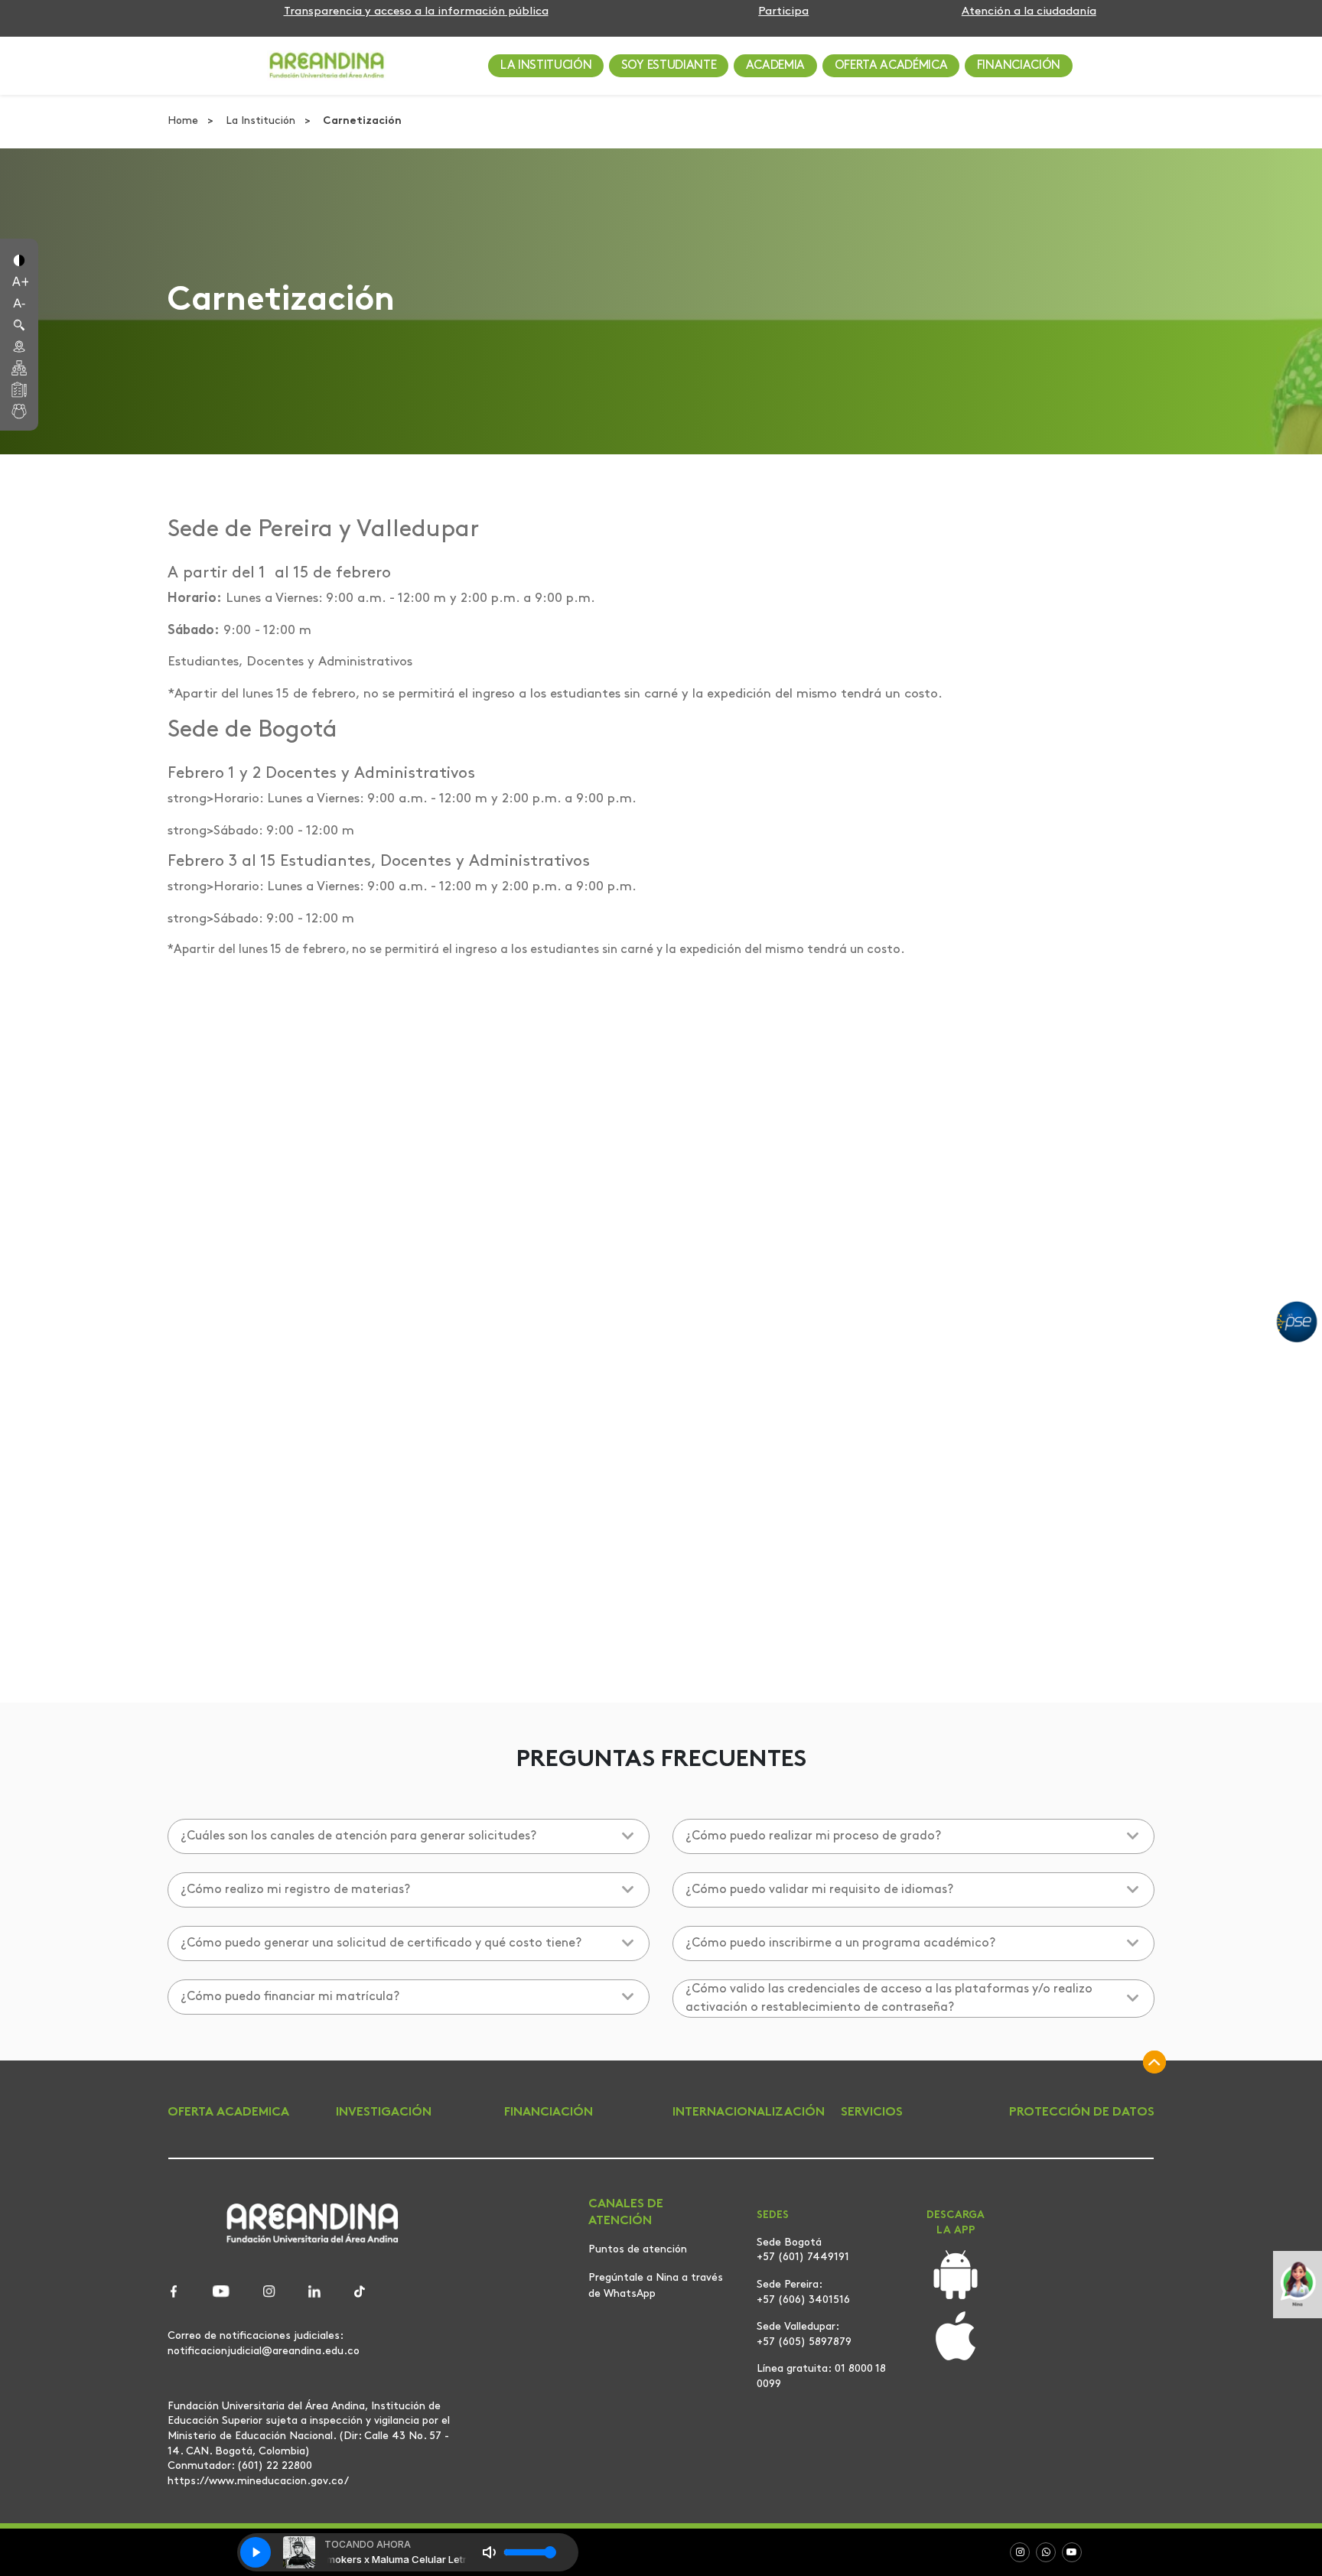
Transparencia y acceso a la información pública (416, 12)
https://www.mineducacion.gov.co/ (258, 2481)
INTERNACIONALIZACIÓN (749, 2113)
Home (184, 121)
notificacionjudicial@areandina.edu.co (264, 2351)
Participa (783, 12)
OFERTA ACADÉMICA (891, 66)
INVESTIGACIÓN (384, 2113)
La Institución (262, 121)
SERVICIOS (872, 2113)
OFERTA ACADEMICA (228, 2113)
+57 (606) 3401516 (803, 2300)
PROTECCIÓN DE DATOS (1082, 2113)
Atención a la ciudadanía (1029, 12)
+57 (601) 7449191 (803, 2257)
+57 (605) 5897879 (804, 2342)
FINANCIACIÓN (1019, 66)
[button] (19, 259)
